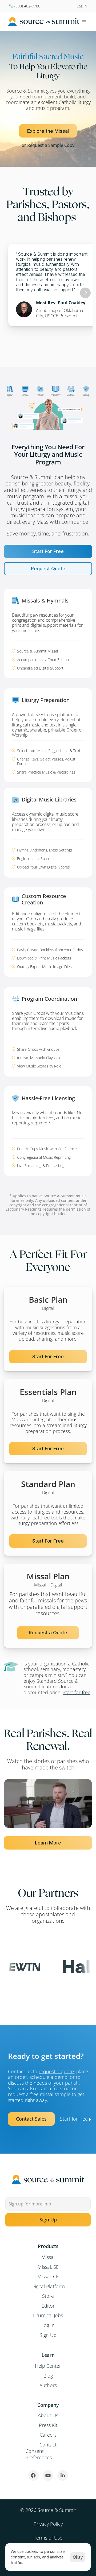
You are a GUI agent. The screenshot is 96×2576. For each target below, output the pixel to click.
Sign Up (48, 2335)
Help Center (48, 2366)
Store (48, 2296)
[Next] (85, 293)
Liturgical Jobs (48, 2315)
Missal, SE (48, 2267)
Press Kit (48, 2425)
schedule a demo (49, 2077)
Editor (48, 2306)
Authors (48, 2385)
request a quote (56, 2071)
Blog (48, 2376)
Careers (48, 2435)
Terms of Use (48, 2538)
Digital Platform (48, 2286)
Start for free (77, 1692)
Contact (48, 2445)
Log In (48, 2325)
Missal (48, 2257)
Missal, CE (48, 2276)
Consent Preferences (39, 2454)
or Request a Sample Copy (48, 145)
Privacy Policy (48, 2524)
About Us (48, 2415)
